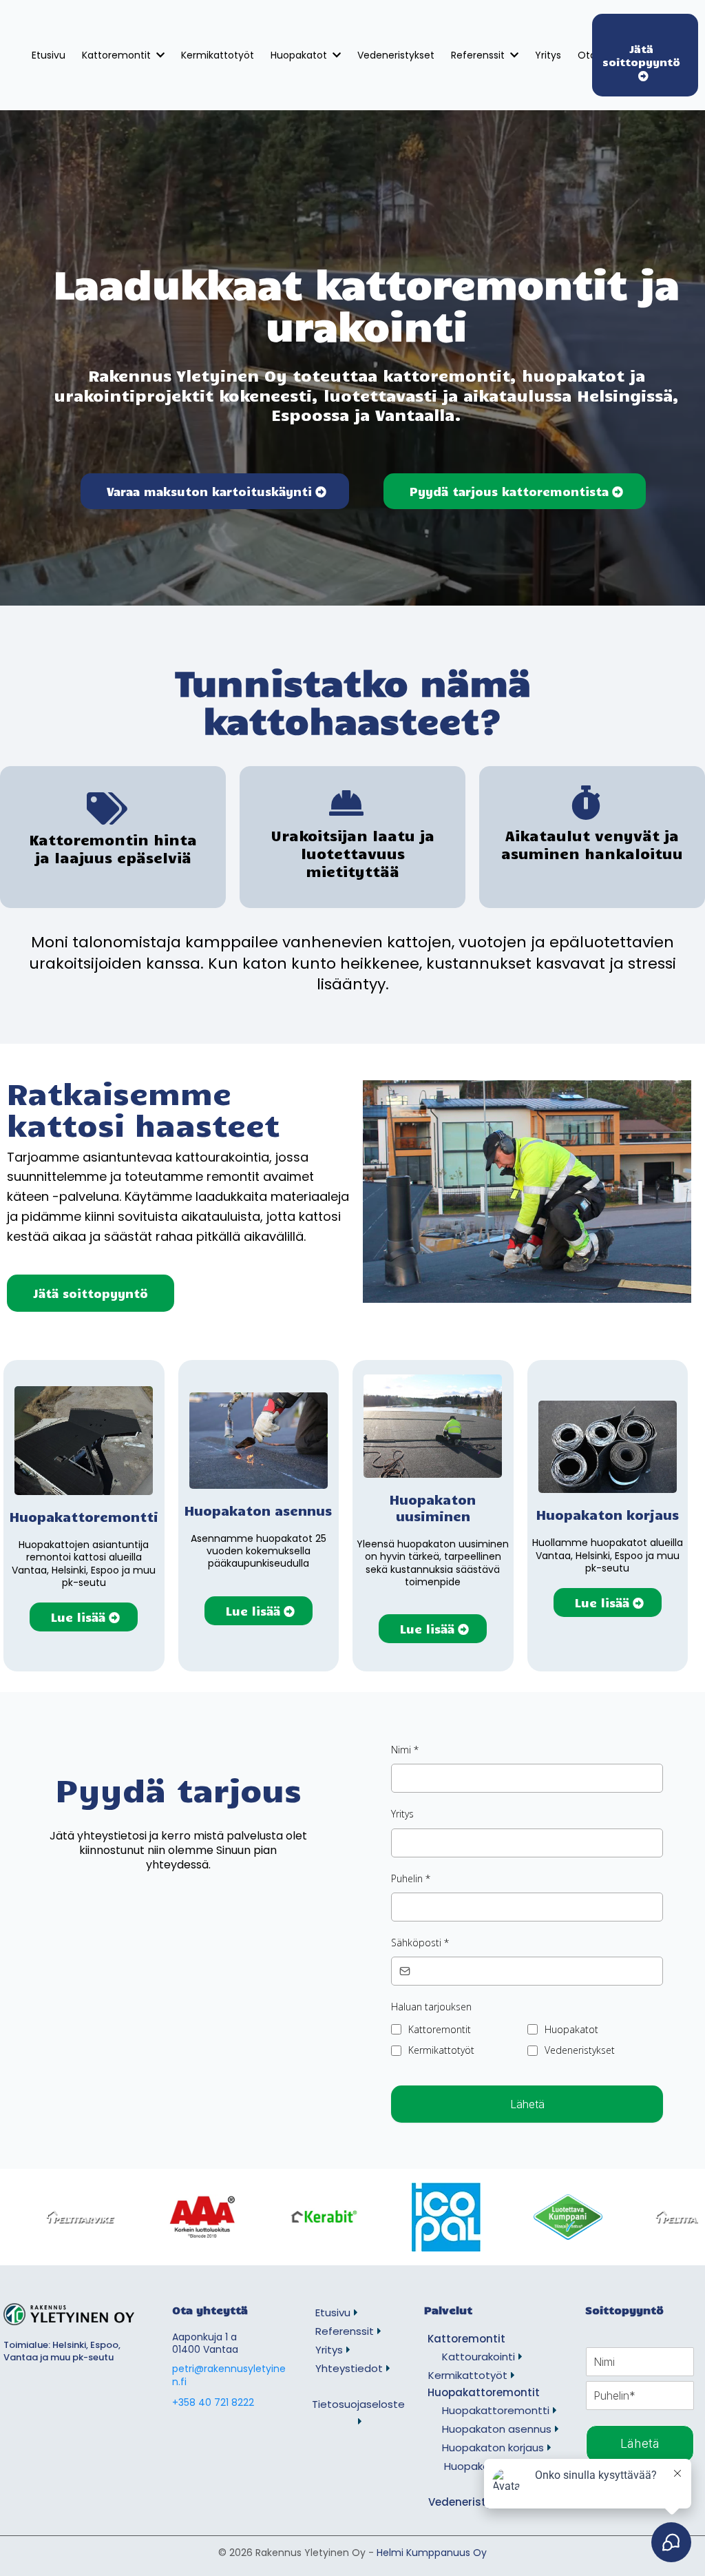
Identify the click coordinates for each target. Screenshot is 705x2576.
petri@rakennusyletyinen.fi (229, 2375)
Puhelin (411, 1878)
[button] (513, 55)
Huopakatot (571, 2029)
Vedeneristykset (580, 2050)
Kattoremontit (440, 2029)
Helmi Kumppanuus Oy (432, 2553)
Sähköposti (420, 1943)
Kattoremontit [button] (118, 55)
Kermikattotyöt (441, 2050)
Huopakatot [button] (300, 55)
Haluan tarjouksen (431, 2007)
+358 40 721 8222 (213, 2402)
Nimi (405, 1750)
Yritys (402, 1814)
